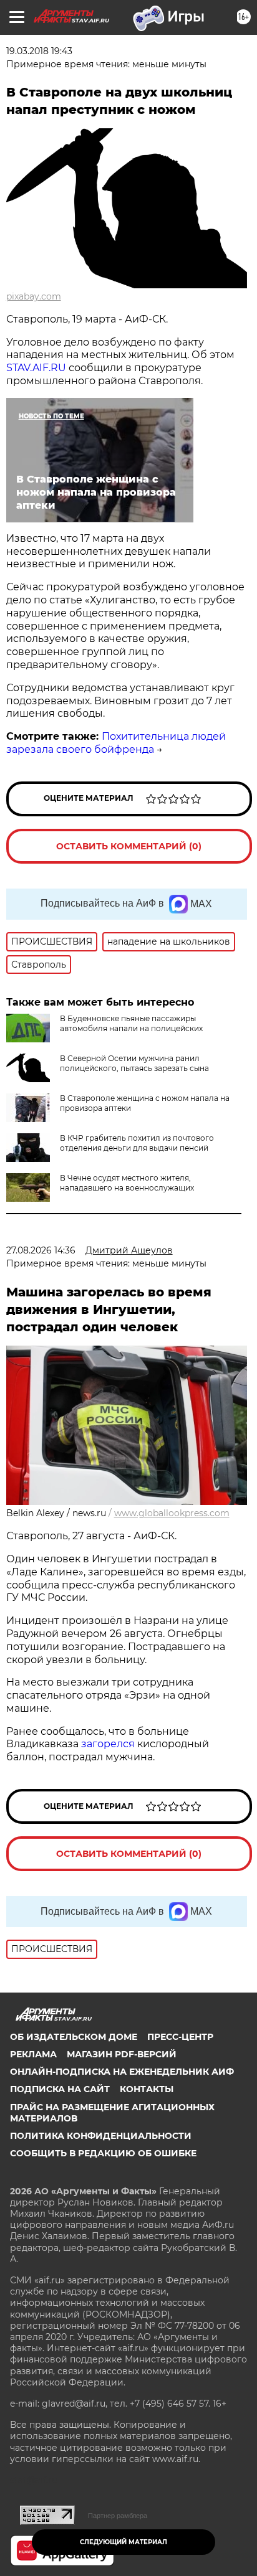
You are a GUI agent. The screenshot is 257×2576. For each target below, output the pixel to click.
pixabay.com (34, 296)
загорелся (108, 1744)
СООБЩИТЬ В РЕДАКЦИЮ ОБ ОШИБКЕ (103, 2153)
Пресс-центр (180, 2037)
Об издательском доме (74, 2037)
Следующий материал (124, 2542)
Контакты (147, 2089)
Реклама (33, 2054)
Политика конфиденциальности (101, 2136)
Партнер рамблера (118, 2516)
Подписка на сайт (60, 2089)
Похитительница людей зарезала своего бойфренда (116, 743)
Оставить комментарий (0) (129, 846)
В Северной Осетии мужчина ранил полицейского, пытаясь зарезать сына (134, 1063)
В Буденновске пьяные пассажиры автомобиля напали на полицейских (131, 1023)
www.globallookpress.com (172, 1513)
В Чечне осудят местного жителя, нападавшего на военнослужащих (127, 1183)
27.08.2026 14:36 (41, 1250)
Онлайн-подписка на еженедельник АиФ (122, 2072)
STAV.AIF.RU (36, 368)
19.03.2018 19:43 (39, 51)
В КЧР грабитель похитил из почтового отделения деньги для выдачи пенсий (137, 1143)
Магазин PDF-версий (122, 2054)
